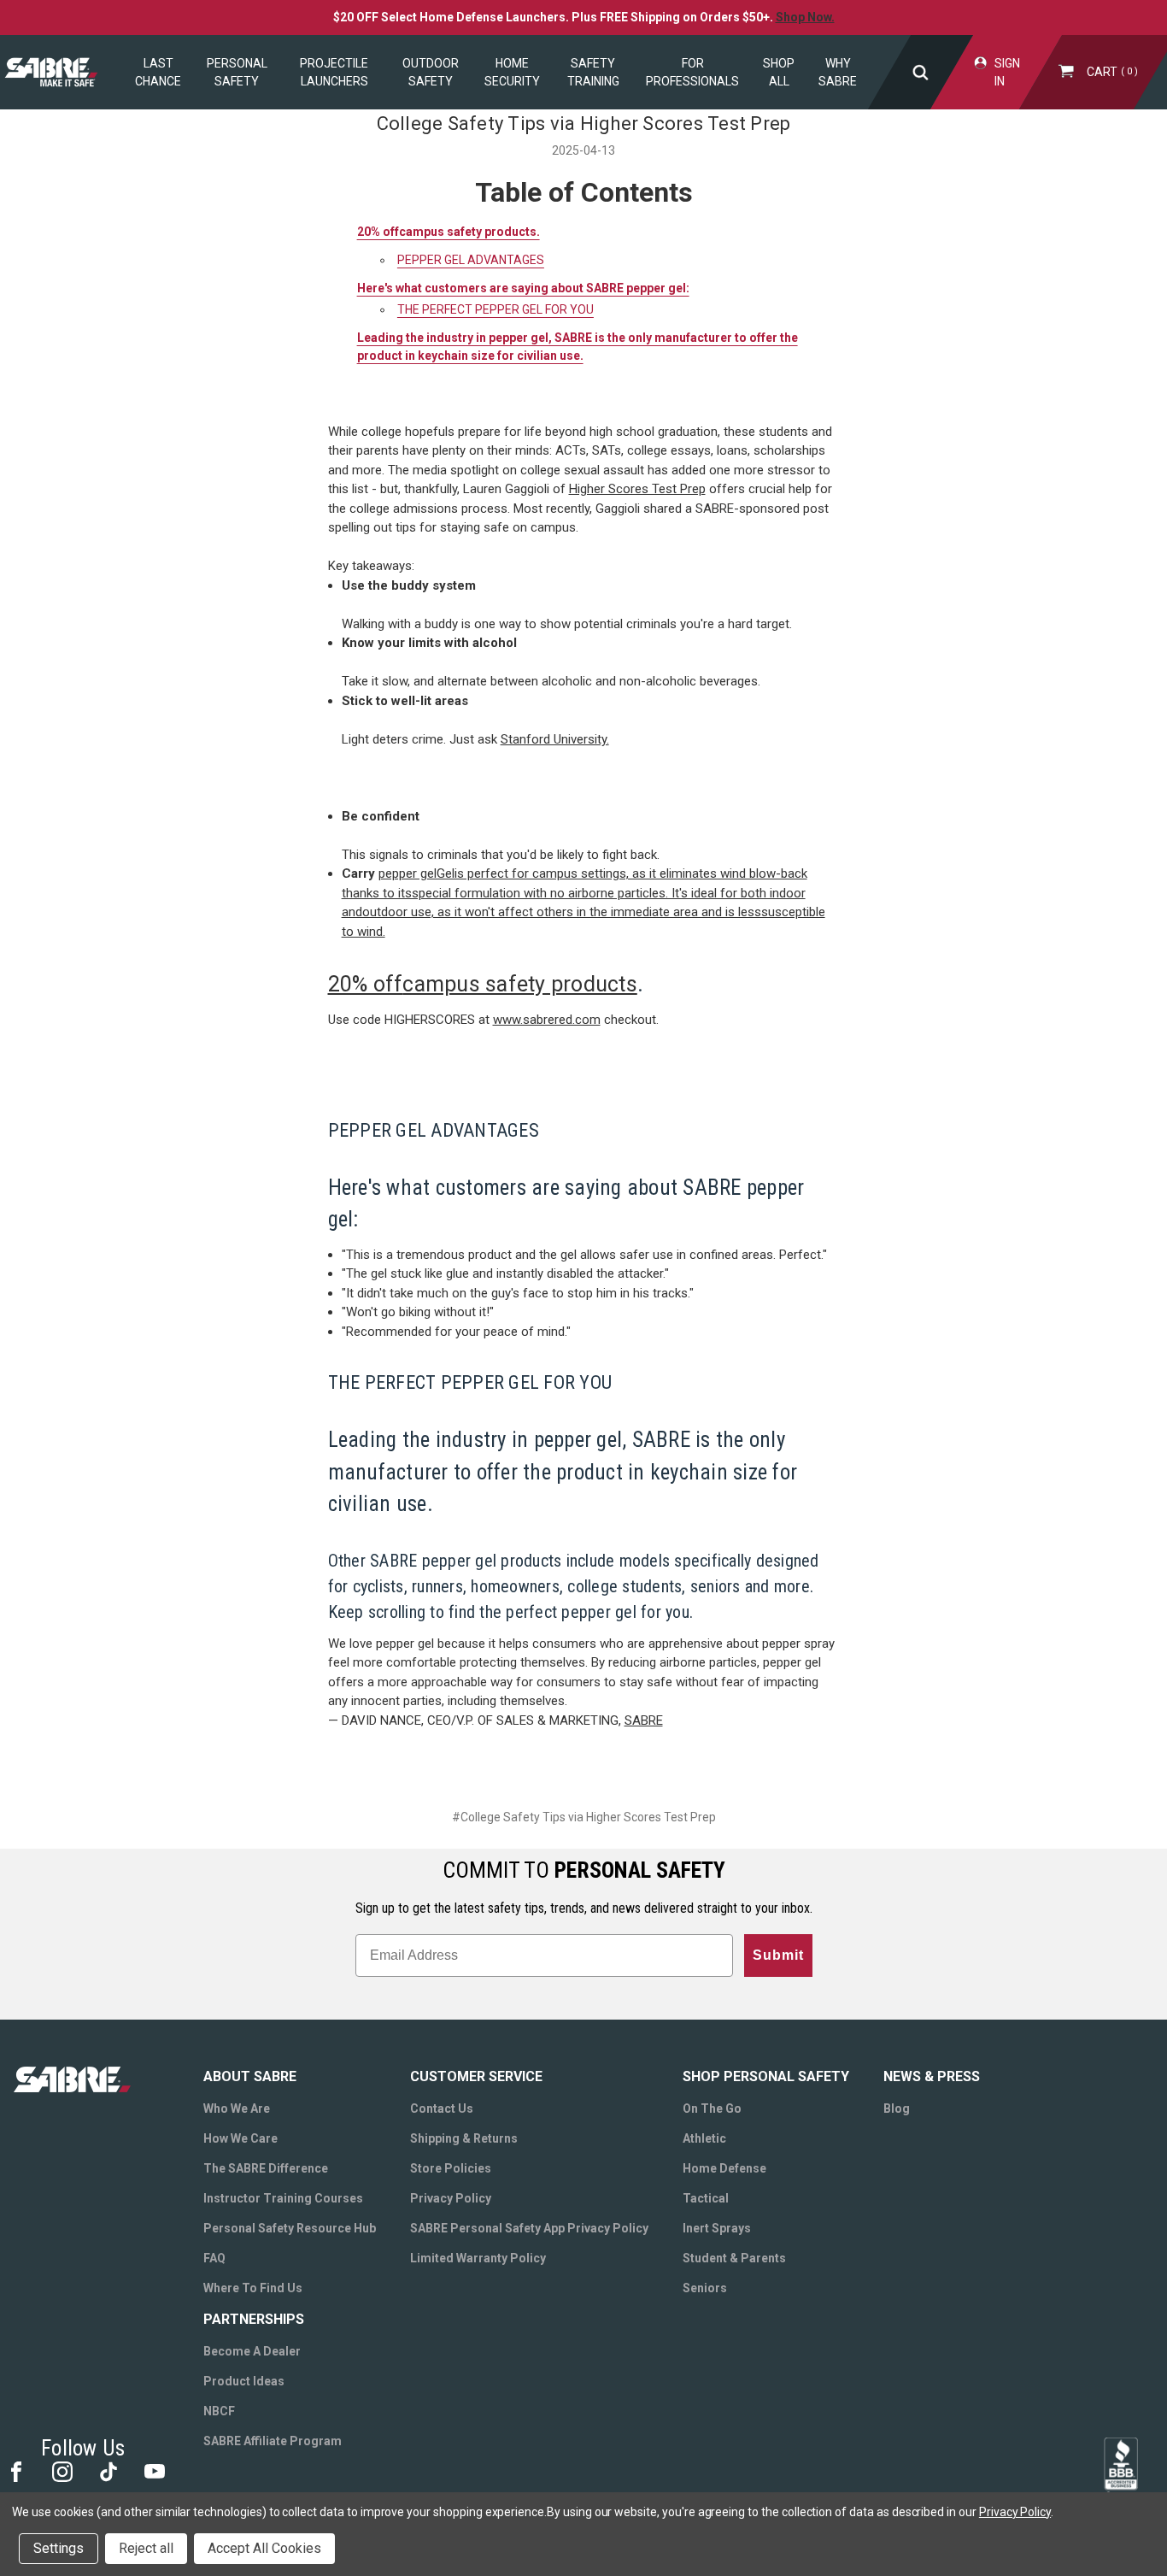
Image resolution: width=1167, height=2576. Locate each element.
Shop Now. (805, 17)
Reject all (146, 2548)
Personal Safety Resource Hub (290, 2228)
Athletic (704, 2138)
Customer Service (476, 2076)
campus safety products (520, 984)
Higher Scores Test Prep (637, 489)
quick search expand (921, 72)
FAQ (214, 2258)
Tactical (706, 2198)
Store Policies (451, 2168)
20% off (366, 984)
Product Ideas (244, 2381)
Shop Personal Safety (766, 2076)
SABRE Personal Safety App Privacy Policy (529, 2228)
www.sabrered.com (547, 1020)
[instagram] (61, 2470)
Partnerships (254, 2319)
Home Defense (724, 2168)
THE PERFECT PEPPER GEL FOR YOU (496, 309)
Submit (778, 1955)
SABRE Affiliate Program (273, 2441)
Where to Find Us (253, 2288)
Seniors (705, 2288)
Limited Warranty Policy (478, 2258)
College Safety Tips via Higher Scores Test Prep (584, 124)
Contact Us (442, 2108)
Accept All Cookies (264, 2548)
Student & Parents (734, 2258)
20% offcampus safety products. (449, 232)
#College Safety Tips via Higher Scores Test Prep (584, 1817)
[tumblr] (107, 2470)
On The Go (712, 2108)
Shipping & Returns (464, 2138)
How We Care (240, 2138)
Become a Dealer (252, 2351)
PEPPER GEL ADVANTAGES (471, 260)
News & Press (932, 2076)
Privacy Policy (451, 2198)
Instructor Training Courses (283, 2198)
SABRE (644, 1720)
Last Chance (158, 72)
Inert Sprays (717, 2228)
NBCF (219, 2411)
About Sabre (250, 2076)
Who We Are (237, 2108)
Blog (897, 2108)
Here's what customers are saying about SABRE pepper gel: (523, 288)
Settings (59, 2548)
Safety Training (593, 72)
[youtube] (153, 2470)
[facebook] (15, 2470)
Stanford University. (555, 739)
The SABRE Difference (266, 2168)
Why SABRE (838, 72)
